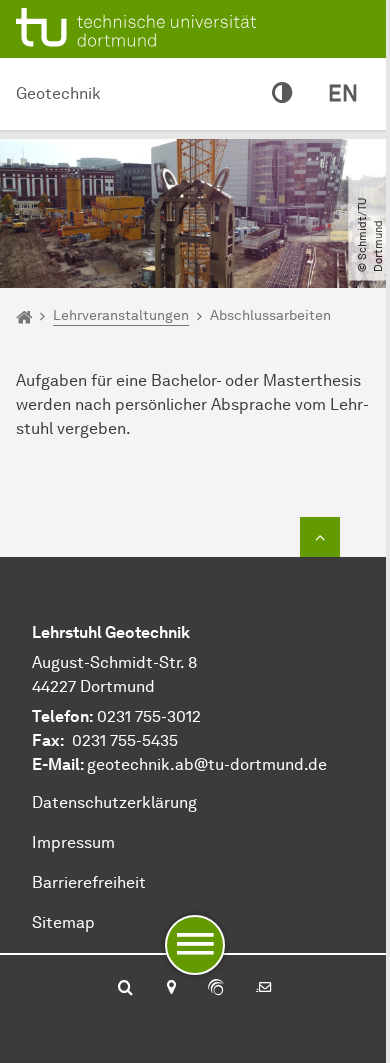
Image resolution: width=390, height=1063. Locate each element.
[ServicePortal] (216, 989)
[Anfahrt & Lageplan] (170, 989)
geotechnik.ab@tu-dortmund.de (207, 764)
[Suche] (125, 989)
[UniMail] (264, 989)
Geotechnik (58, 93)
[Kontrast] (282, 94)
